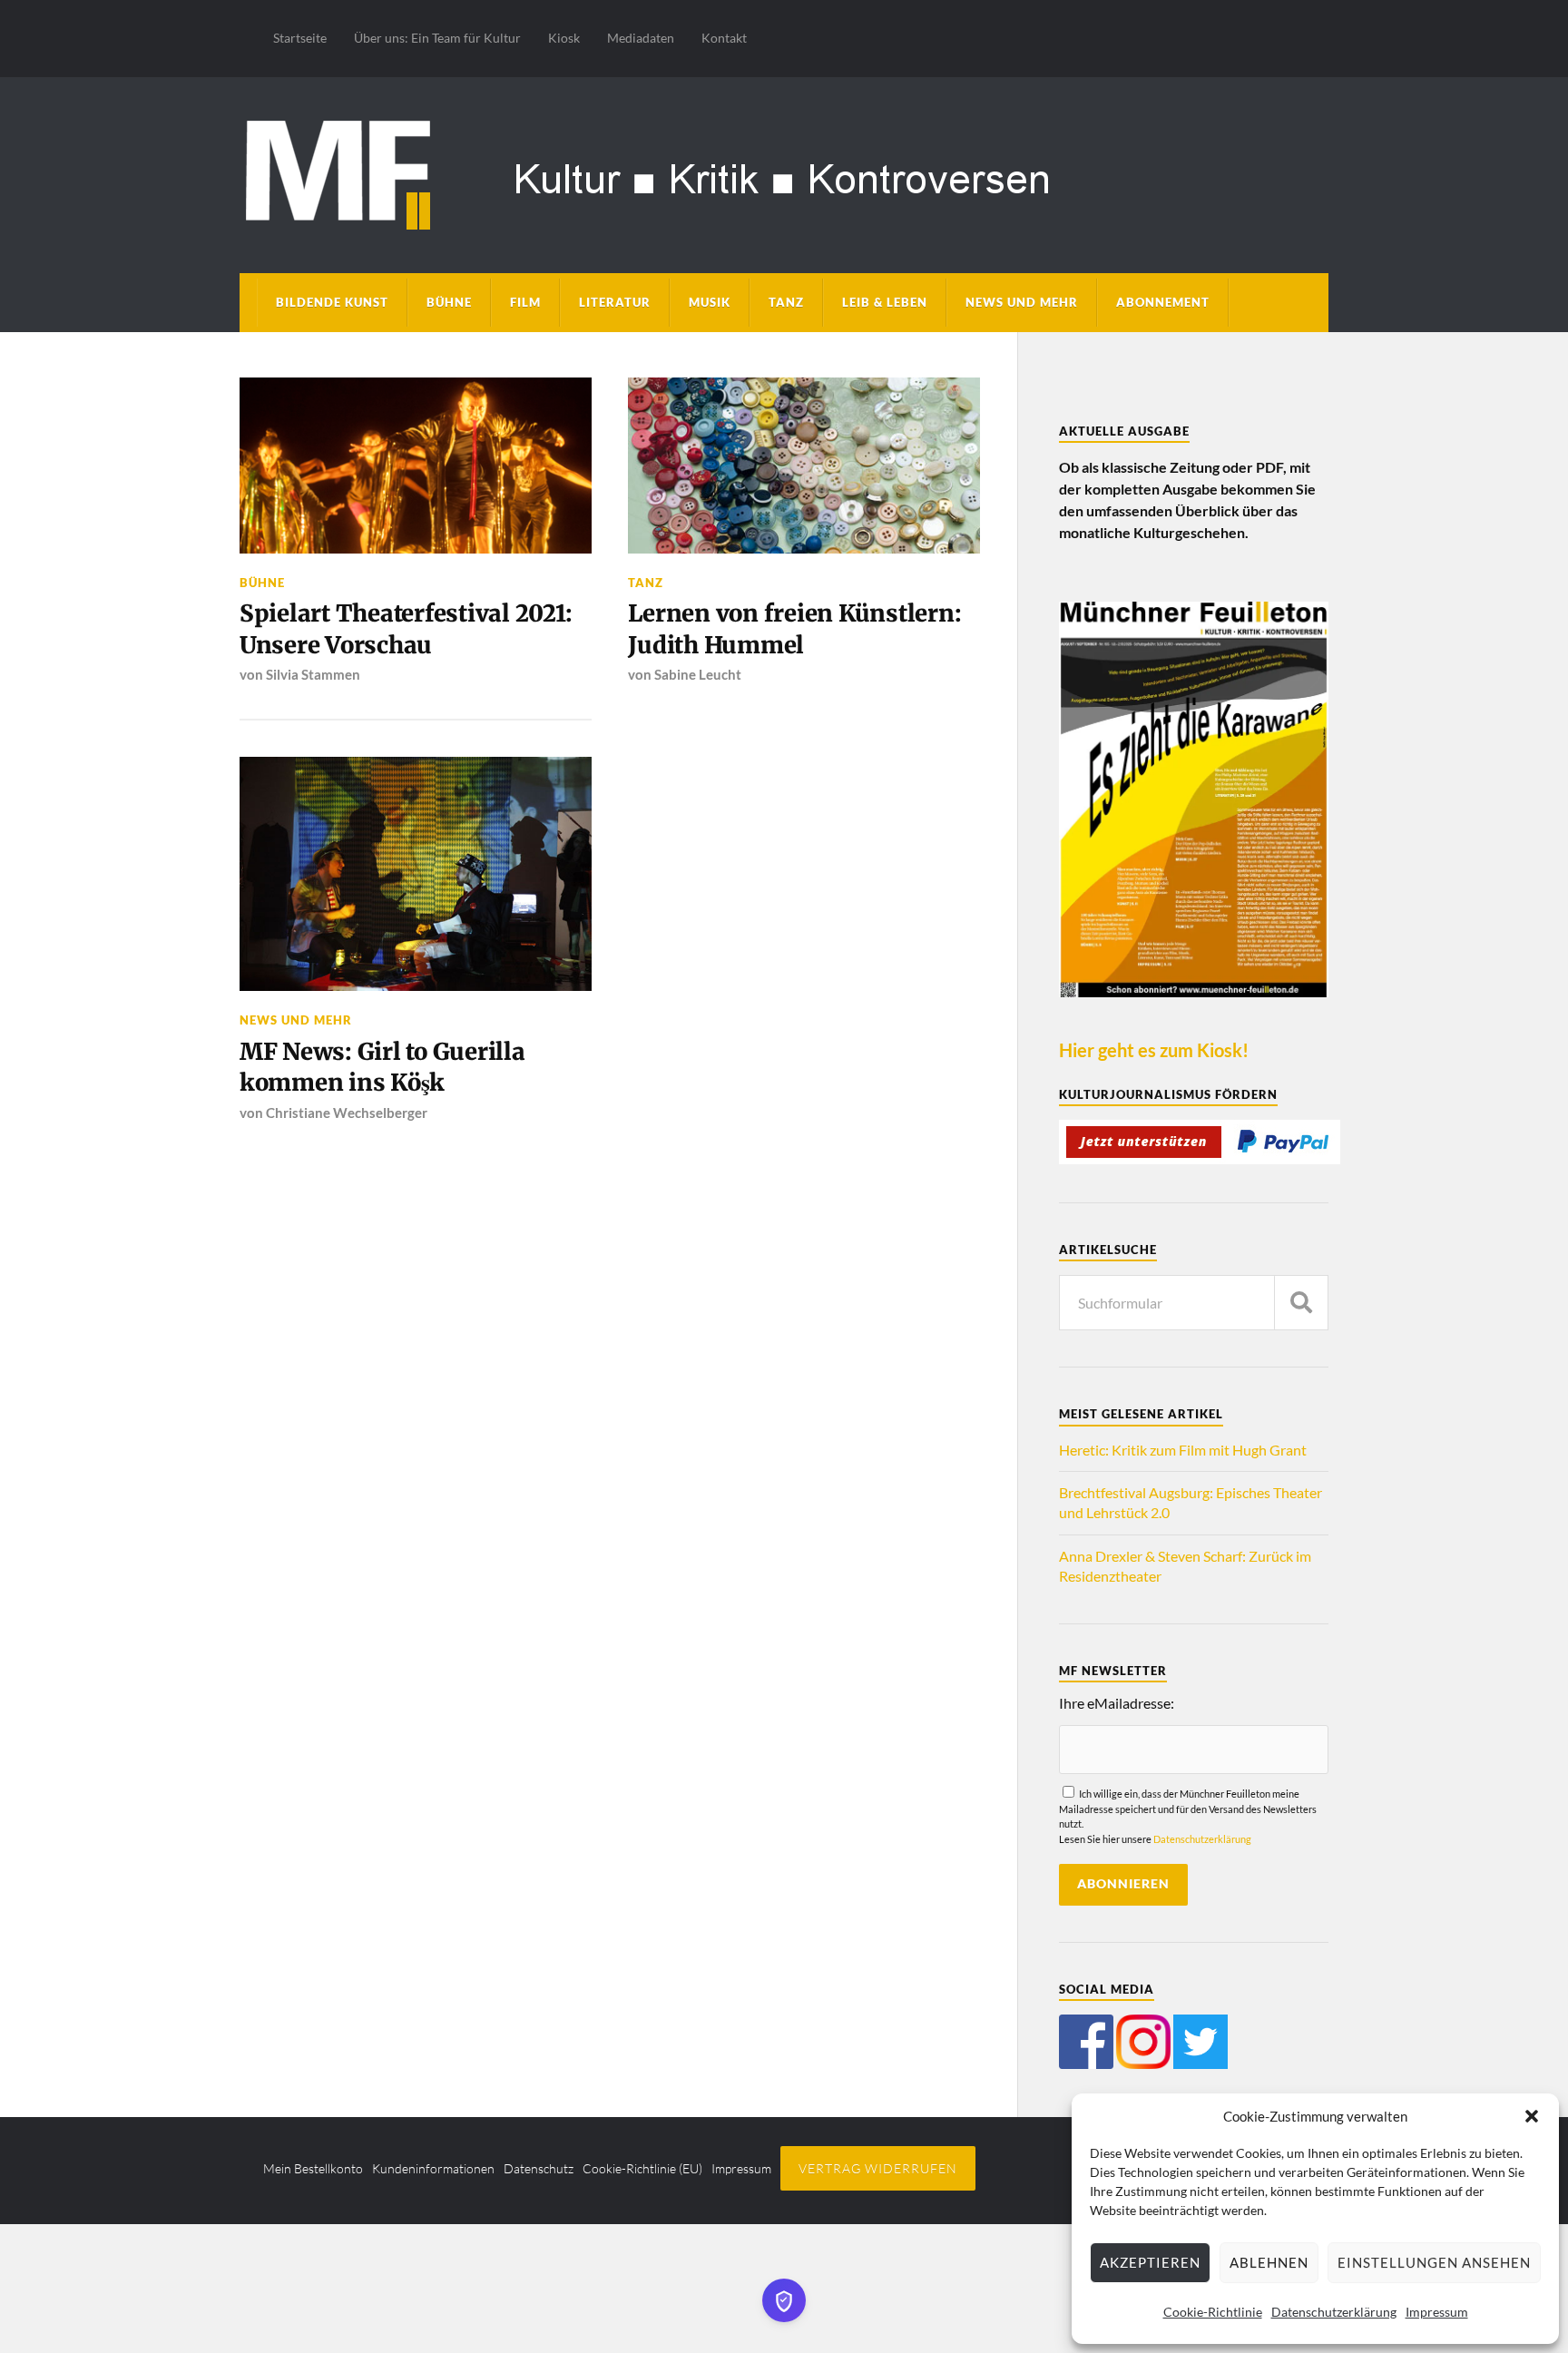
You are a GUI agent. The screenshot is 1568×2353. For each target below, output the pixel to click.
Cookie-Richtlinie (1213, 2312)
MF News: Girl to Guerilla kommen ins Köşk (382, 1067)
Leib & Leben (885, 302)
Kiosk (564, 38)
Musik (710, 302)
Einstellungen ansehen (1434, 2262)
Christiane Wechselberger (347, 1113)
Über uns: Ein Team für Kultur (437, 38)
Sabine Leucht (698, 674)
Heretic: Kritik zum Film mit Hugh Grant (1183, 1450)
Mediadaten (641, 38)
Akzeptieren (1150, 2262)
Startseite (300, 38)
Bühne (449, 302)
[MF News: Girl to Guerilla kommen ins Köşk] (416, 874)
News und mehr (1022, 302)
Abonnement (1163, 302)
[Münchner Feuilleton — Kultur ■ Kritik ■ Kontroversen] (784, 172)
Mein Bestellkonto (313, 2168)
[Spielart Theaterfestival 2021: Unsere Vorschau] (416, 466)
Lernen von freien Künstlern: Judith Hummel (794, 629)
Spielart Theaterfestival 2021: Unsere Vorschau (406, 629)
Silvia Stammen (313, 674)
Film (525, 302)
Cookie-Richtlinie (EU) (642, 2168)
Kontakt (724, 38)
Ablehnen (1269, 2262)
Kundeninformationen (433, 2168)
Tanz (786, 302)
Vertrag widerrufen (878, 2168)
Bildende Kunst (332, 302)
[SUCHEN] (1301, 1303)
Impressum (1437, 2312)
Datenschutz (539, 2168)
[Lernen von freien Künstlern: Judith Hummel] (804, 466)
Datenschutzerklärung (1334, 2312)
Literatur (615, 302)
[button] (1532, 2116)
